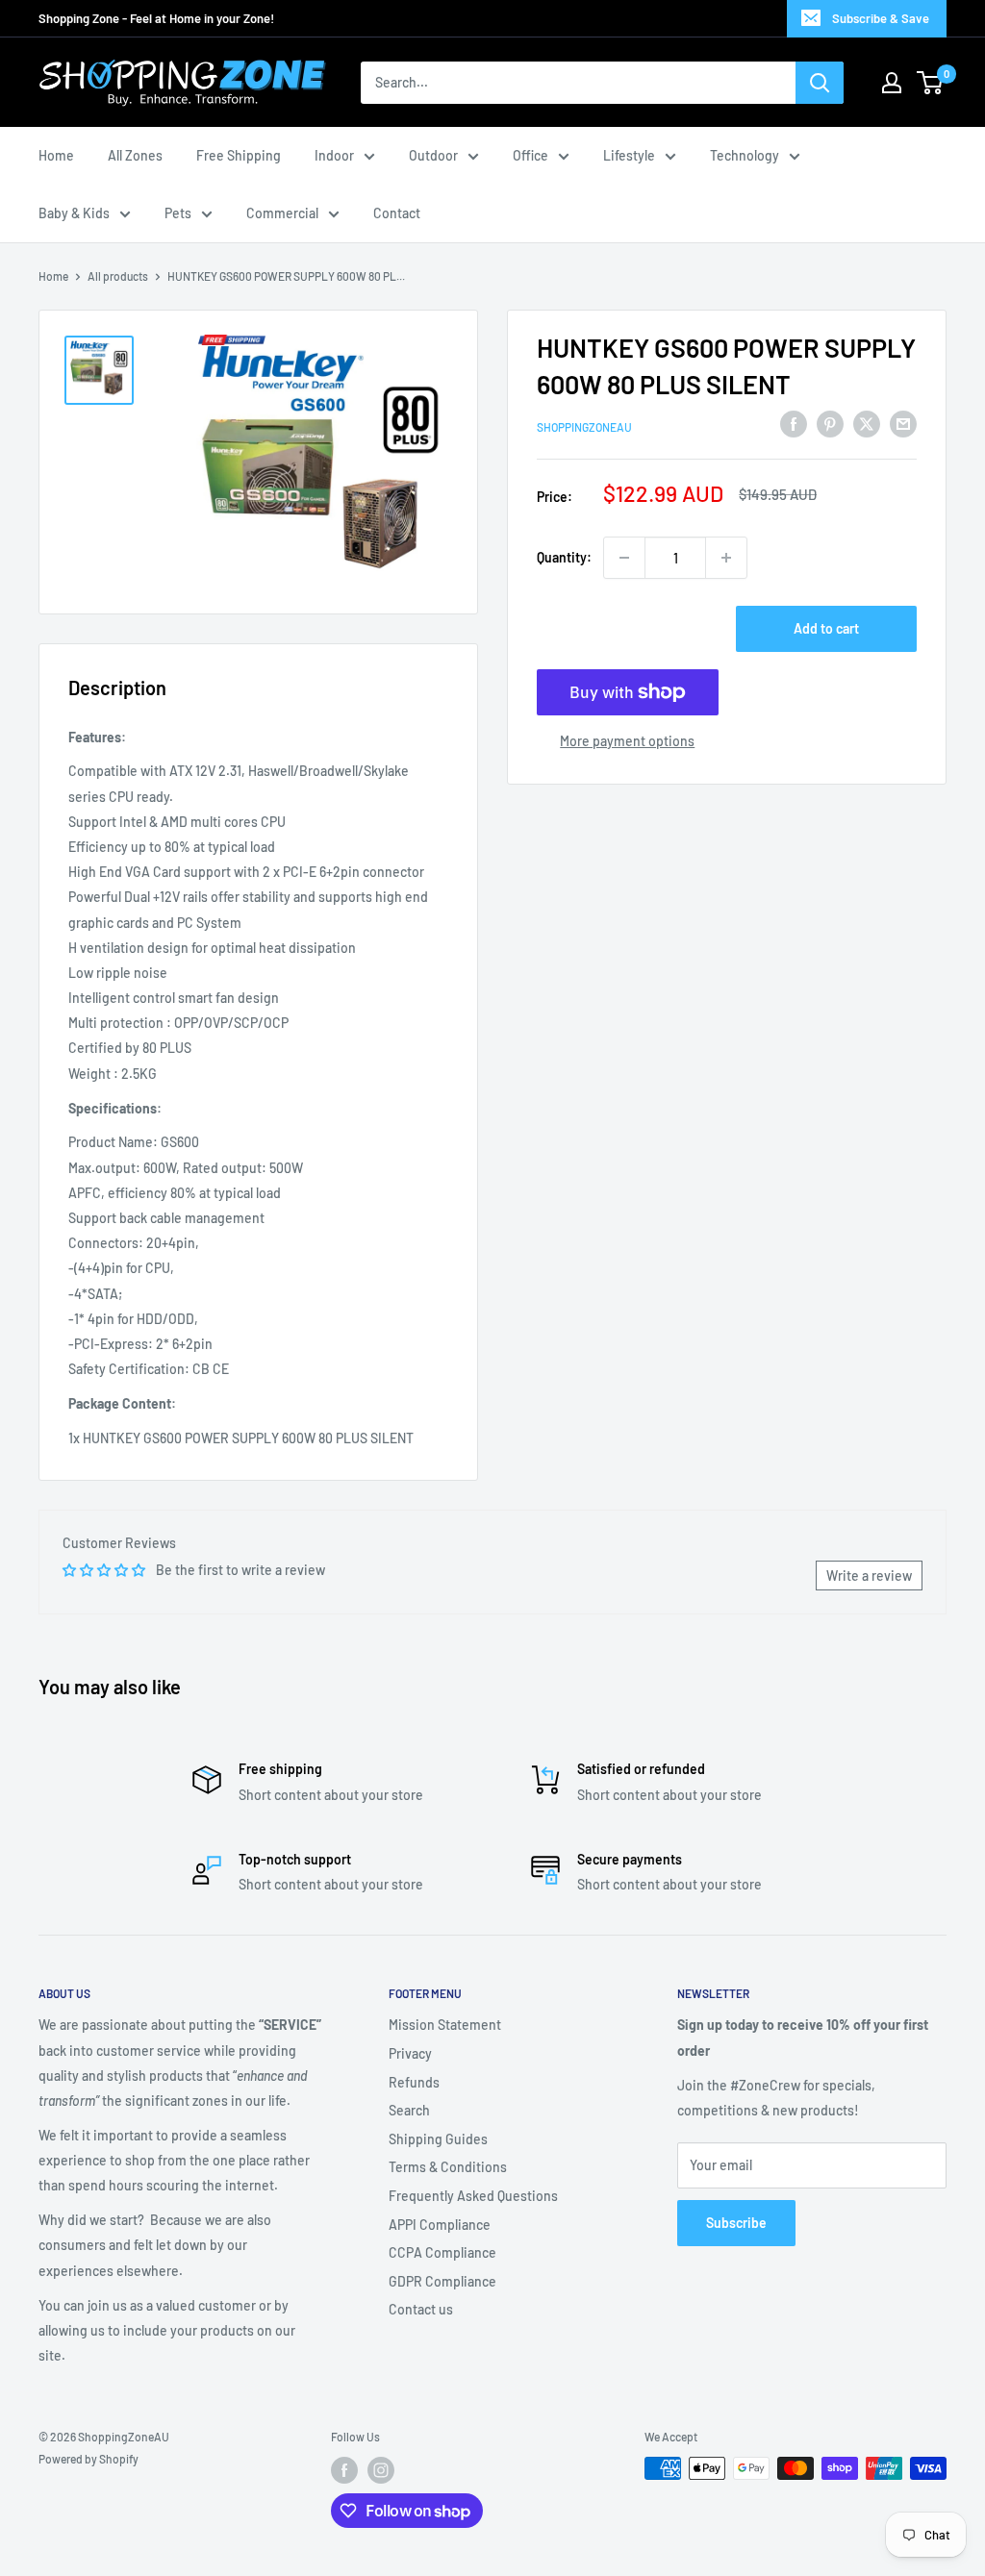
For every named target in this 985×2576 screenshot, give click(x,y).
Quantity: (564, 557)
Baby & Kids (74, 213)
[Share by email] (903, 424)
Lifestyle (629, 155)
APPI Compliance (440, 2225)
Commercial (282, 213)
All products (118, 276)
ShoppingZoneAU (584, 427)
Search (409, 2110)
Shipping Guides (438, 2139)
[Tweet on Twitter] (867, 424)
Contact (397, 213)
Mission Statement (445, 2025)
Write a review (869, 1576)
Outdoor (433, 155)
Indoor (334, 155)
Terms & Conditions (448, 2167)
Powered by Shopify (88, 2459)
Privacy (410, 2053)
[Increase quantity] (726, 558)
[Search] (820, 83)
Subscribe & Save (881, 18)
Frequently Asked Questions (473, 2196)
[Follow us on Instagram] (381, 2470)
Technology (745, 155)
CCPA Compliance (442, 2252)
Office (530, 155)
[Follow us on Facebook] (344, 2470)
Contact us (421, 2309)
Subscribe (736, 2223)
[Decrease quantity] (624, 558)
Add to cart (826, 628)
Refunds (414, 2082)
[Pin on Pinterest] (830, 424)
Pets (178, 213)
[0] (931, 83)
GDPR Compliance (442, 2281)
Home (56, 155)
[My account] (892, 83)
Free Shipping (239, 155)
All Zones (135, 155)
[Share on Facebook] (794, 424)
